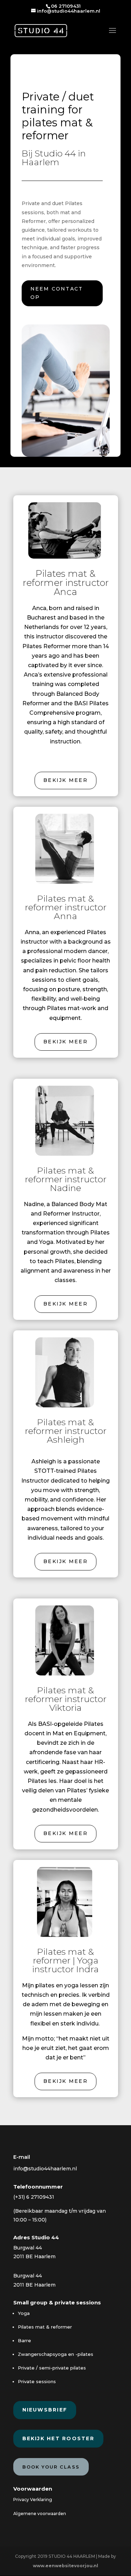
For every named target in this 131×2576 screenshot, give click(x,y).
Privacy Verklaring (33, 2500)
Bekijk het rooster (58, 2438)
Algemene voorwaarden (40, 2514)
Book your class (51, 2467)
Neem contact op (57, 293)
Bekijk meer (65, 780)
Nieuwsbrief (45, 2410)
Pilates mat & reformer (45, 2327)
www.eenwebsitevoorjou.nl (65, 2566)
